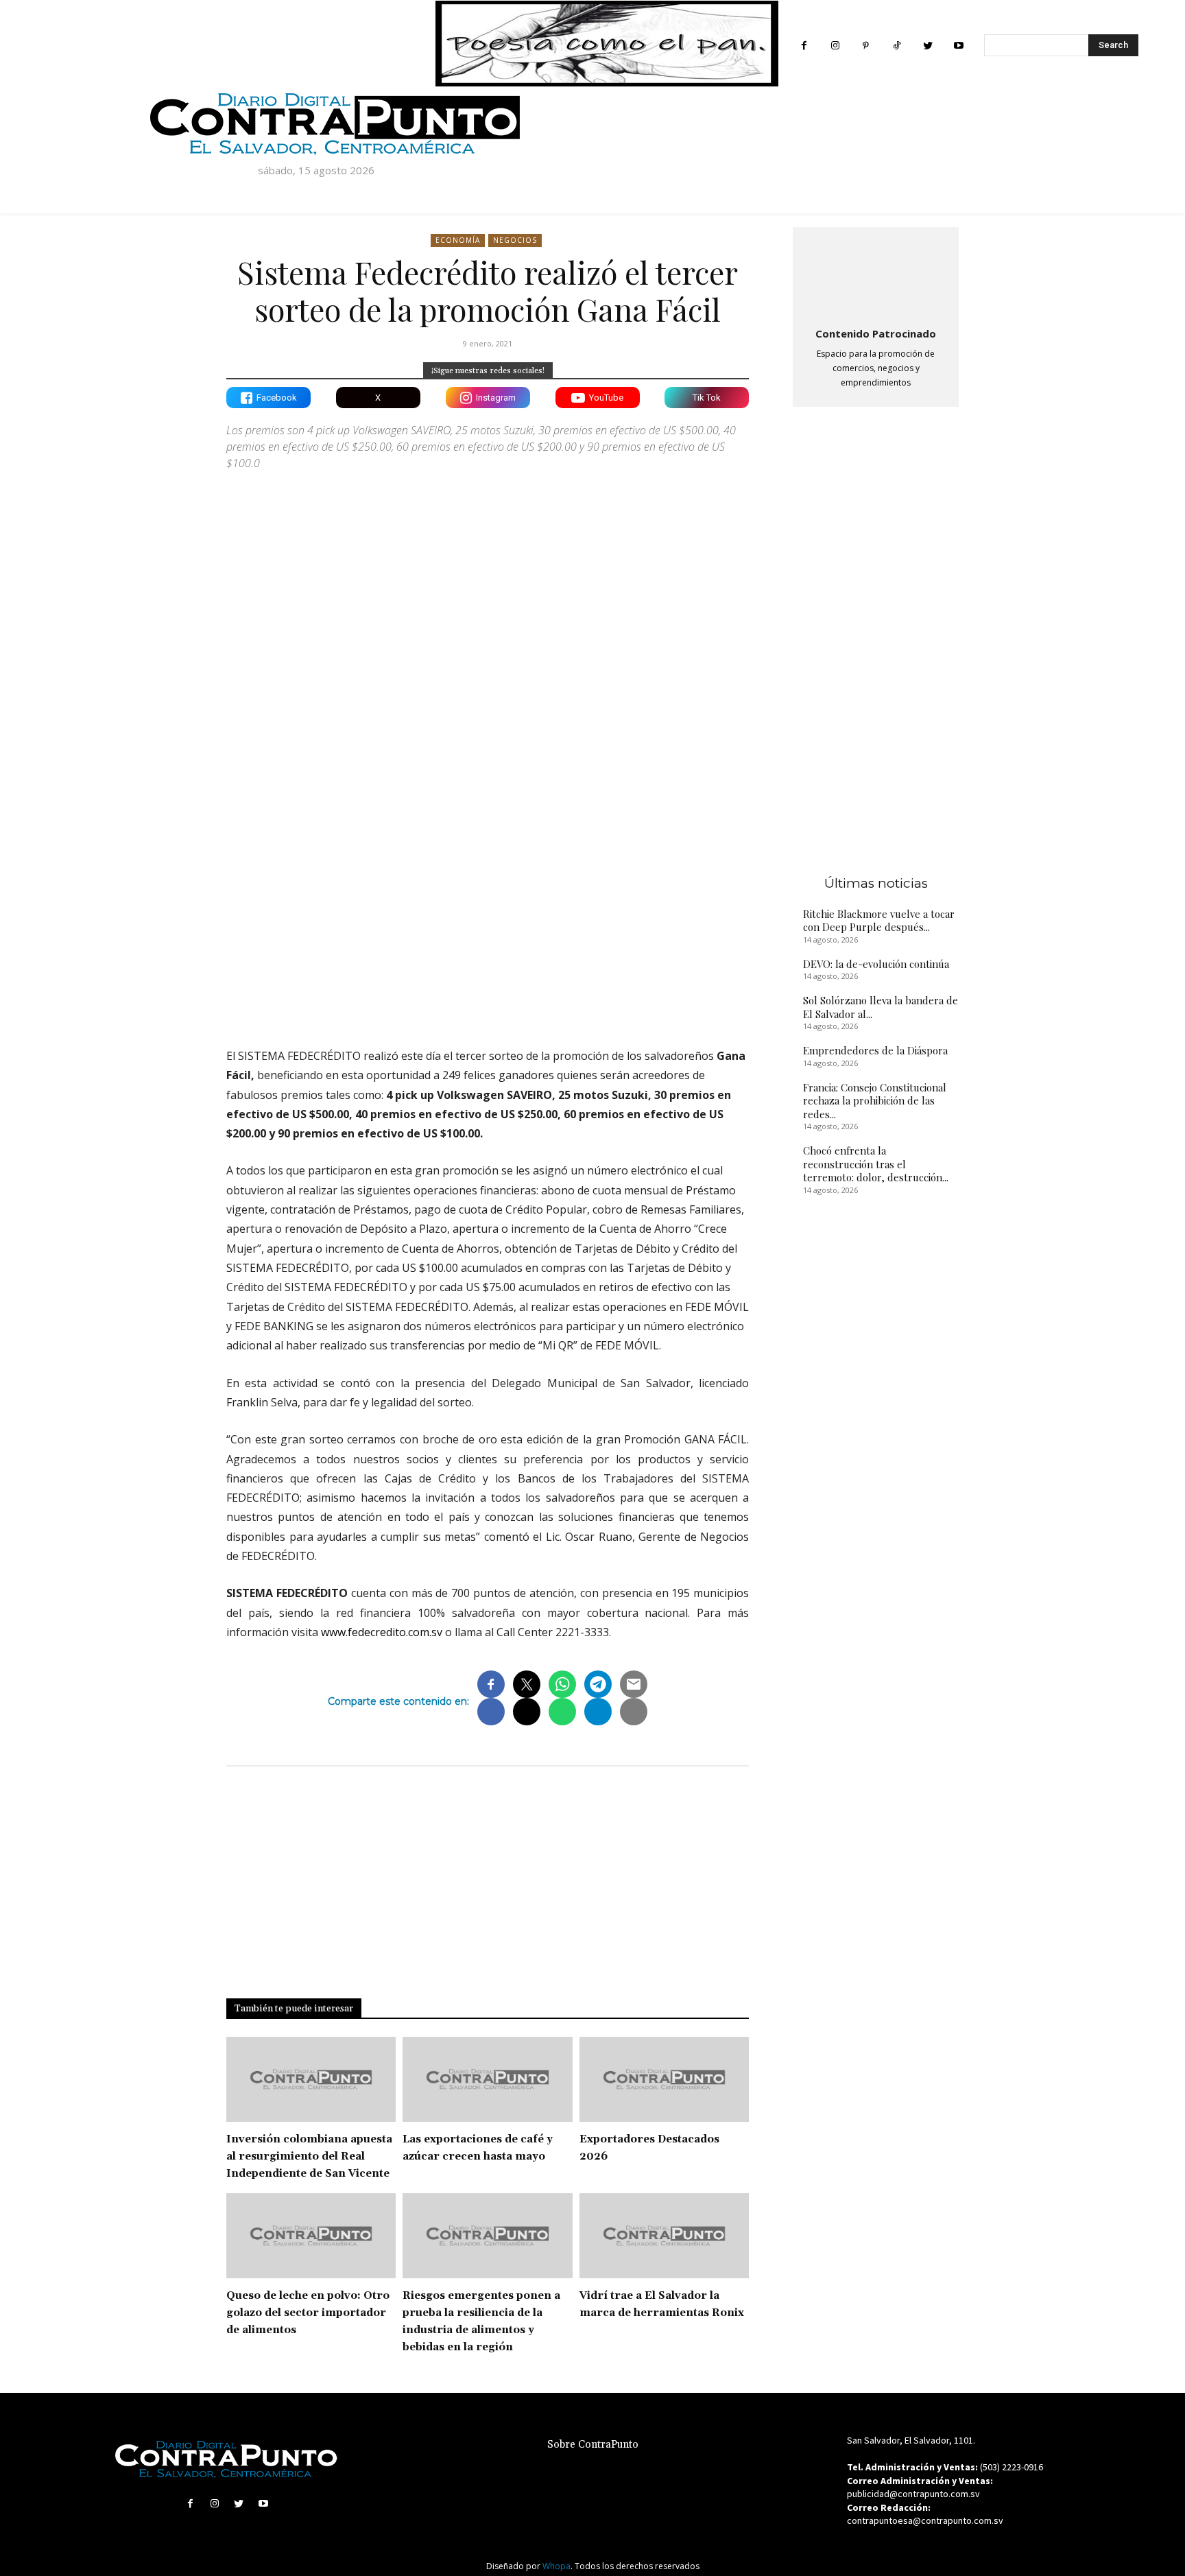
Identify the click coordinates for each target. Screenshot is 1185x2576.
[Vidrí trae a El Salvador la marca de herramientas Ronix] (664, 2236)
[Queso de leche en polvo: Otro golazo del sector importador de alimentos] (311, 2236)
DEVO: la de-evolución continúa (876, 964)
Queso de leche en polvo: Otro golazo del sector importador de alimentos (308, 2313)
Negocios (515, 240)
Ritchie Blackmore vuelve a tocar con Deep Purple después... (879, 921)
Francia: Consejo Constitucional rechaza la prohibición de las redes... (875, 1101)
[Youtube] (958, 46)
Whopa (556, 2566)
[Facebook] (804, 46)
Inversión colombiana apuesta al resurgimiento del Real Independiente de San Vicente (309, 2156)
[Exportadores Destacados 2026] (664, 2079)
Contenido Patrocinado (876, 333)
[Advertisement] (488, 917)
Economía (458, 240)
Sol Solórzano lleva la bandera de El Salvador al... (881, 1007)
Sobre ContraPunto (593, 2445)
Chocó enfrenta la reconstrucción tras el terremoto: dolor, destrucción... (876, 1164)
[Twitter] (927, 46)
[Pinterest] (866, 46)
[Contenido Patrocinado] (876, 274)
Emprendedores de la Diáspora (875, 1050)
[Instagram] (835, 46)
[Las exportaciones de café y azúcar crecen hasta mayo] (487, 2079)
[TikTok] (897, 46)
